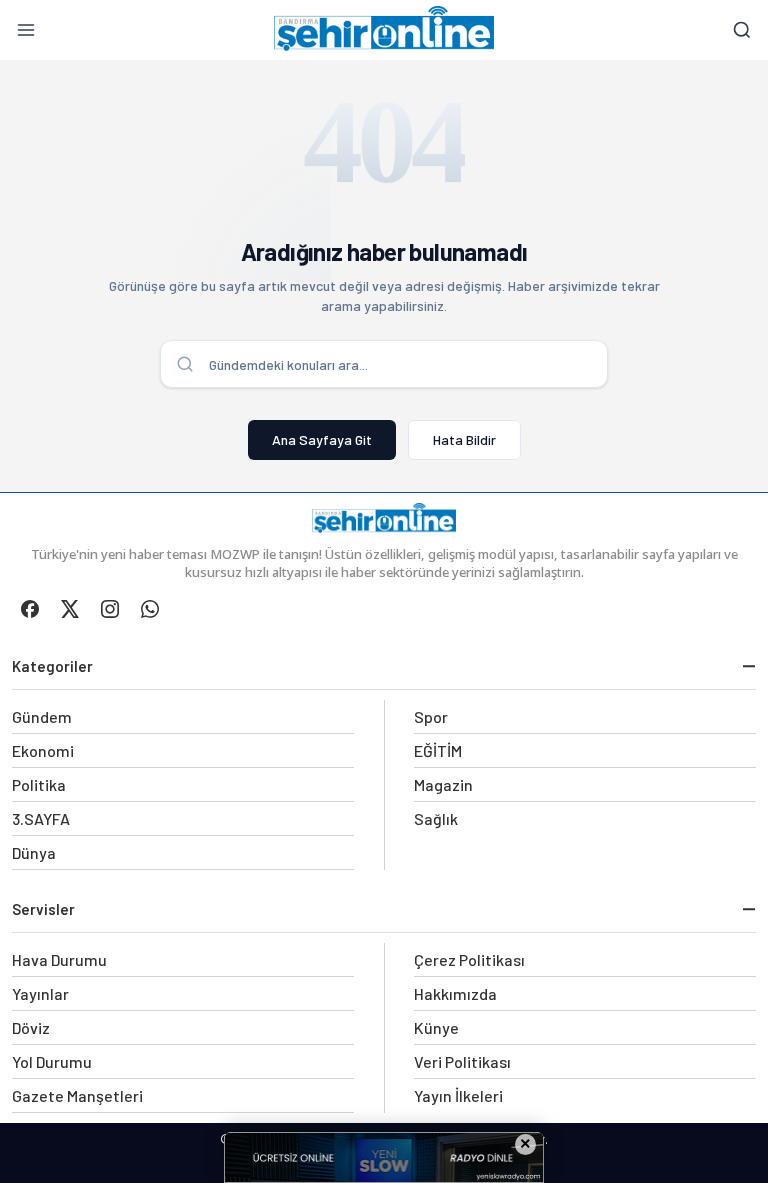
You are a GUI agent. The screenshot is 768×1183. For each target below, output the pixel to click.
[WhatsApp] (150, 609)
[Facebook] (30, 609)
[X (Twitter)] (70, 609)
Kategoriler (52, 666)
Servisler (43, 909)
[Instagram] (110, 609)
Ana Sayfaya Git (322, 439)
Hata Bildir (464, 439)
